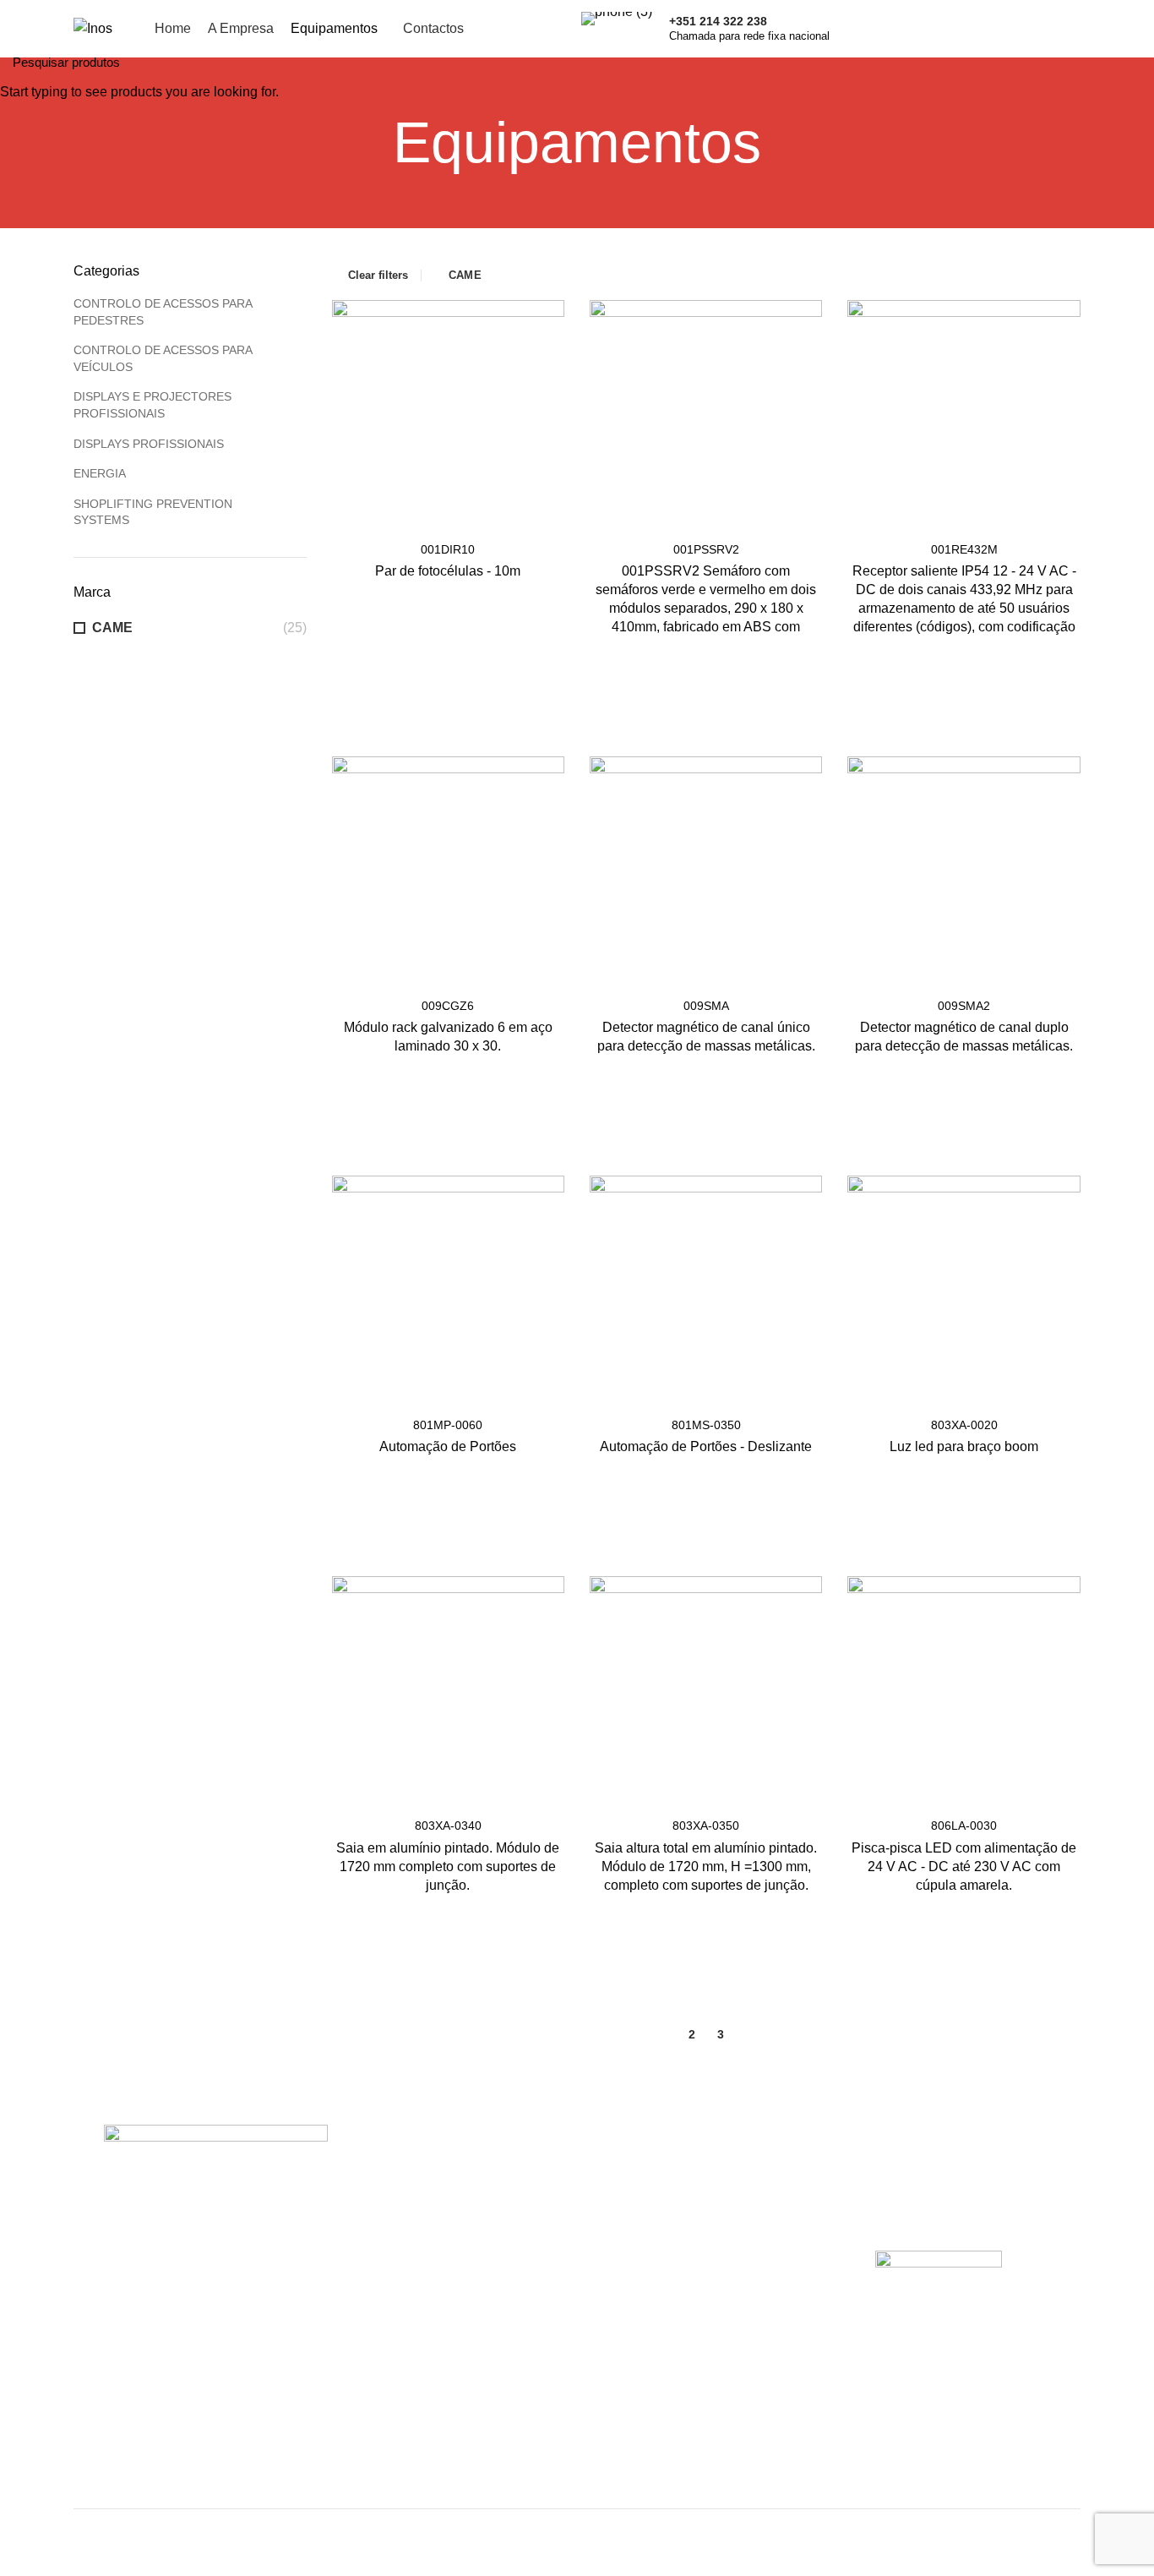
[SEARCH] (1131, 62)
